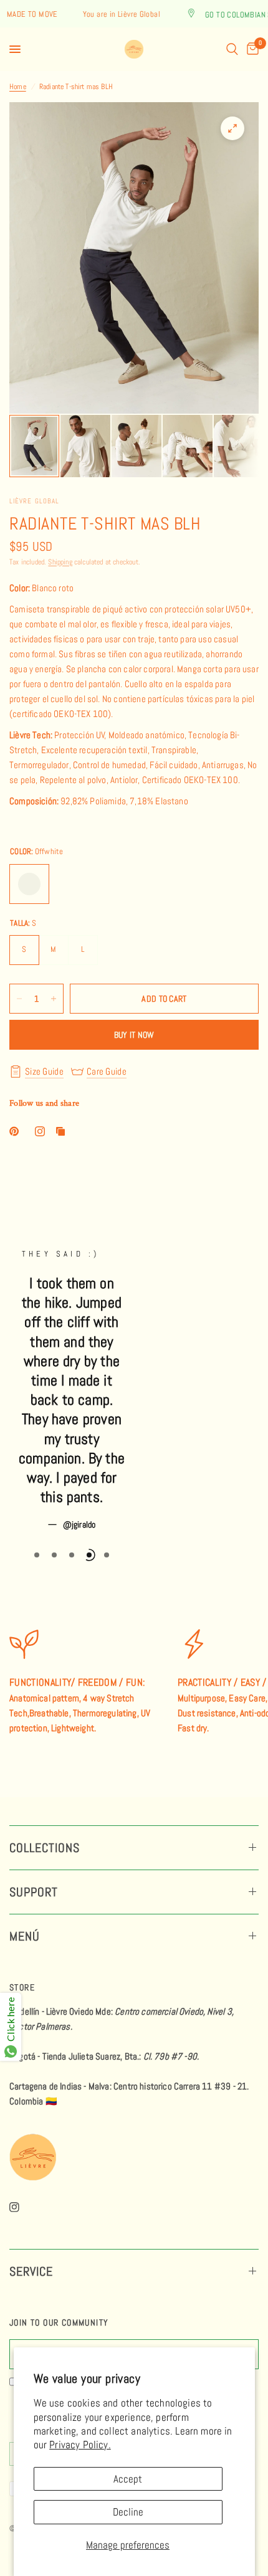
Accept (128, 2479)
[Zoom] (232, 128)
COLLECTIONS (45, 1848)
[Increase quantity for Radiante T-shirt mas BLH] (54, 999)
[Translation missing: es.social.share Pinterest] (17, 1131)
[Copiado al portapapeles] (63, 1131)
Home (18, 87)
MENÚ (25, 1936)
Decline (128, 2512)
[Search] (232, 49)
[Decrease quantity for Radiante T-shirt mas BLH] (19, 999)
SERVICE (31, 2271)
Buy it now (134, 1035)
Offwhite (29, 884)
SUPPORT (34, 1892)
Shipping (60, 562)
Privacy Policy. (80, 2445)
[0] (251, 49)
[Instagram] (23, 2207)
